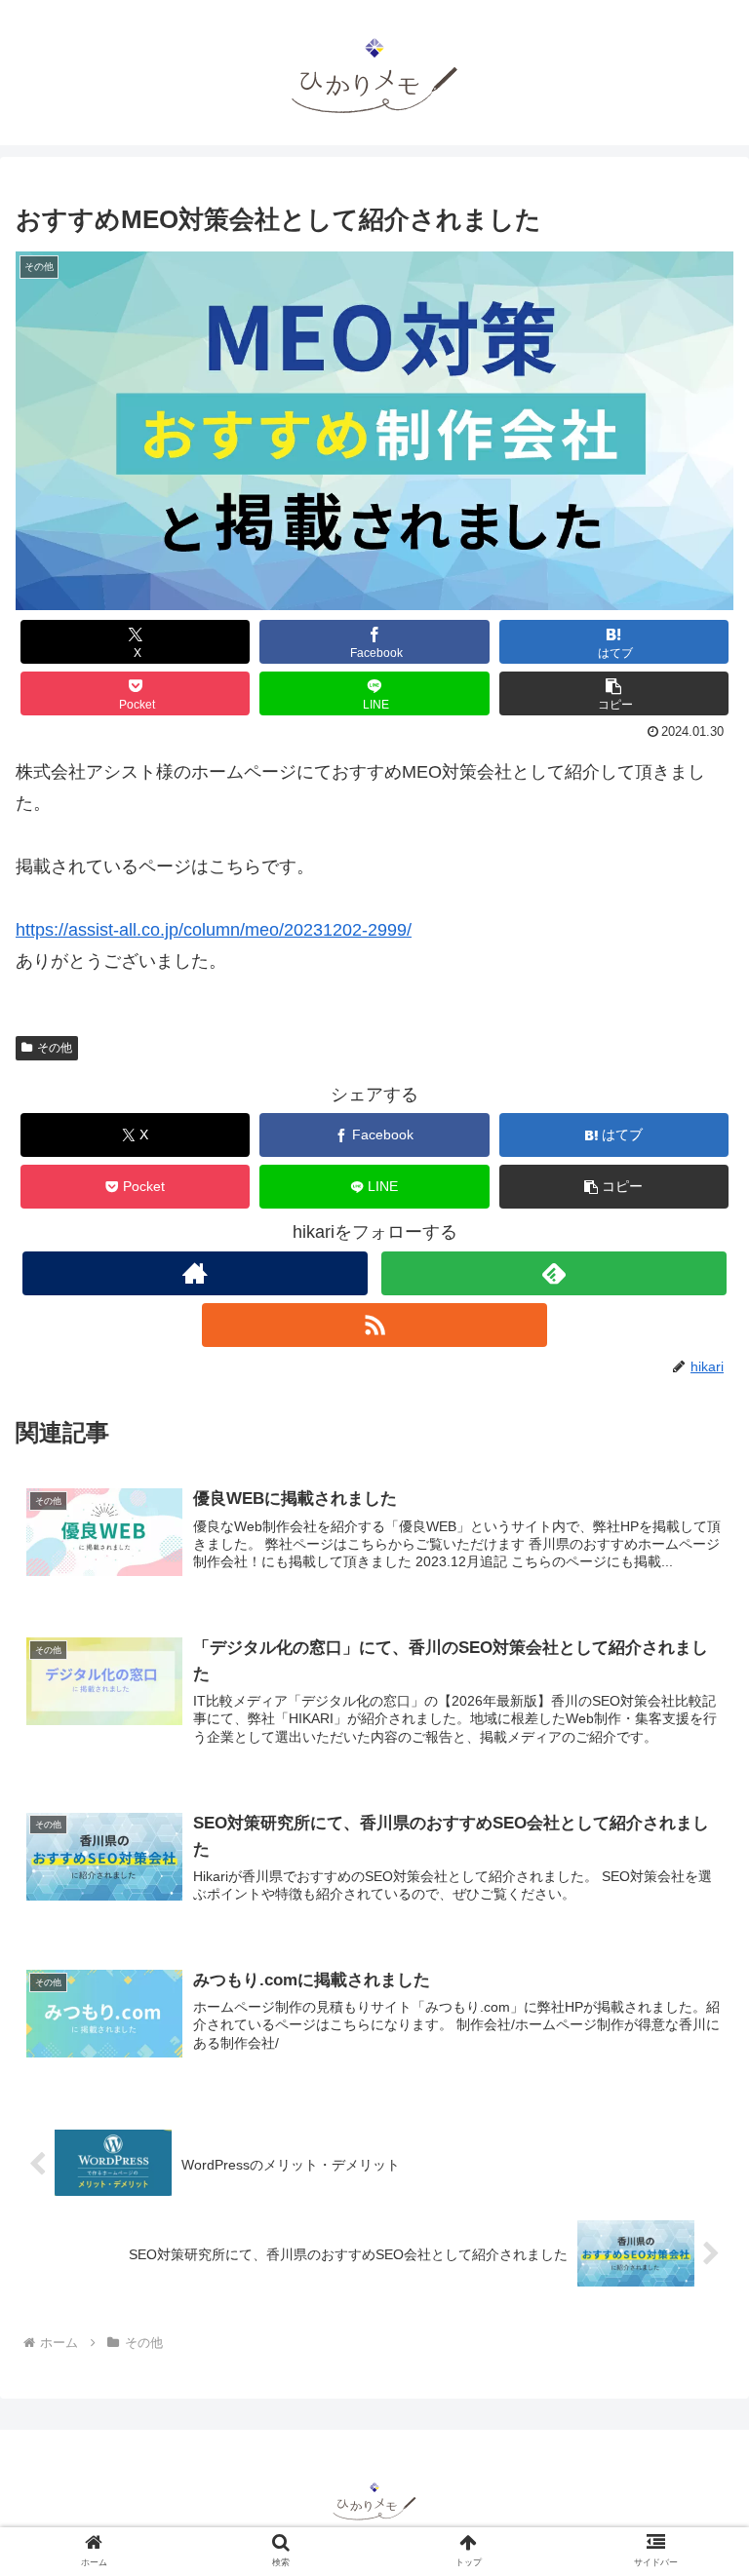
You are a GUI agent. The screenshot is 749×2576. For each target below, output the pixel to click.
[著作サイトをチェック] (195, 1273)
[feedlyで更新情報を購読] (553, 1273)
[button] (614, 693)
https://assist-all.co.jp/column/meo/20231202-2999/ (214, 930)
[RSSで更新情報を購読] (374, 1325)
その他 (55, 1048)
